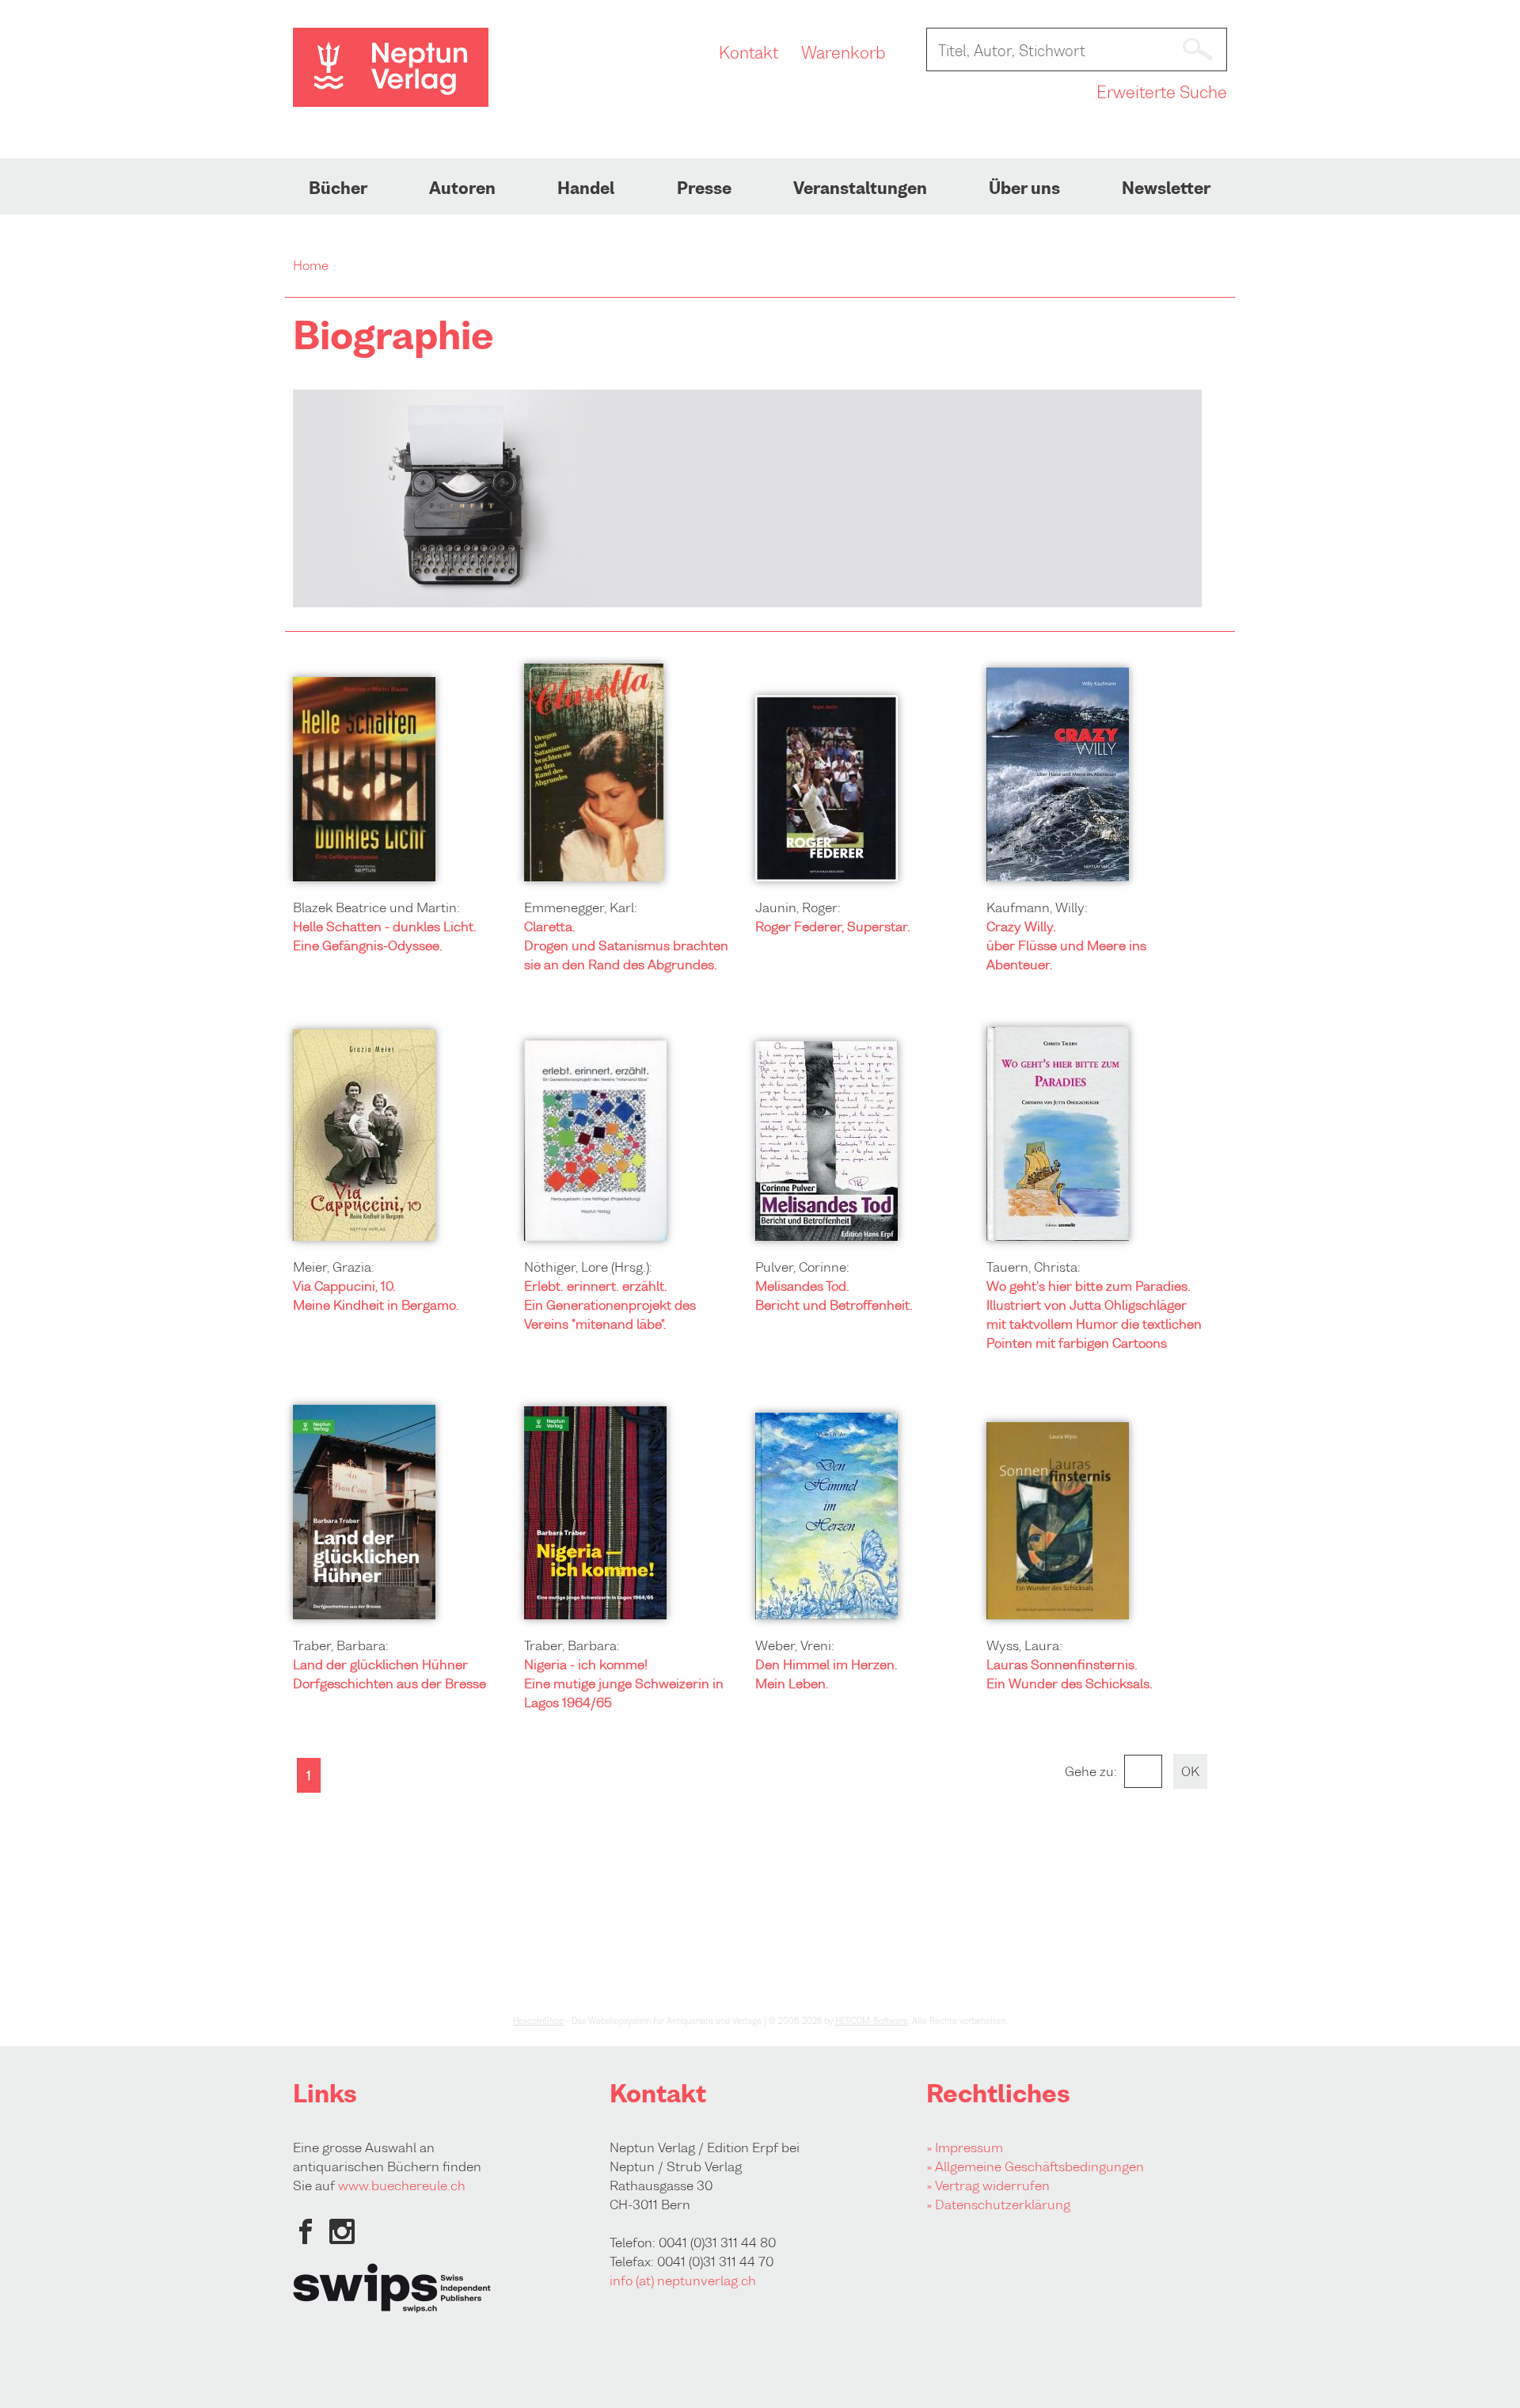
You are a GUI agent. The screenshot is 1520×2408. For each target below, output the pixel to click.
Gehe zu (1089, 1771)
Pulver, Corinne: (802, 1267)
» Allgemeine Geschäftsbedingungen (1035, 2166)
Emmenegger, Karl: (581, 907)
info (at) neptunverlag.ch (683, 2281)
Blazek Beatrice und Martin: (376, 907)
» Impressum (965, 2147)
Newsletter (1166, 188)
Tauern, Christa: (1034, 1267)
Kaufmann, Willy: (1037, 907)
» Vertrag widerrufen (988, 2185)
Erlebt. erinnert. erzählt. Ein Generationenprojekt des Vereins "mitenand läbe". (610, 1305)
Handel (586, 188)
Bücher (338, 188)
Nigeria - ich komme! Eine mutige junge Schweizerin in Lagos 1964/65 (624, 1683)
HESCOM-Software (872, 2021)
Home (311, 265)
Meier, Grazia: (334, 1267)
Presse (704, 188)
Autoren (462, 188)
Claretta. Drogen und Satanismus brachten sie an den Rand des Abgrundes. (626, 945)
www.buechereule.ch (402, 2185)
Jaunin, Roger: (798, 907)
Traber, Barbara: (341, 1645)
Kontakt (749, 53)
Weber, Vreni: (795, 1645)
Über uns (1024, 188)
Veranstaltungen (860, 188)
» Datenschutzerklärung (998, 2204)
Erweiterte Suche (1162, 93)
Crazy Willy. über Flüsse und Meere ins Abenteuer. (1066, 945)
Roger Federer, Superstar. (833, 926)
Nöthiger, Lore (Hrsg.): (588, 1267)
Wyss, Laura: (1024, 1645)
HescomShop (538, 2021)
